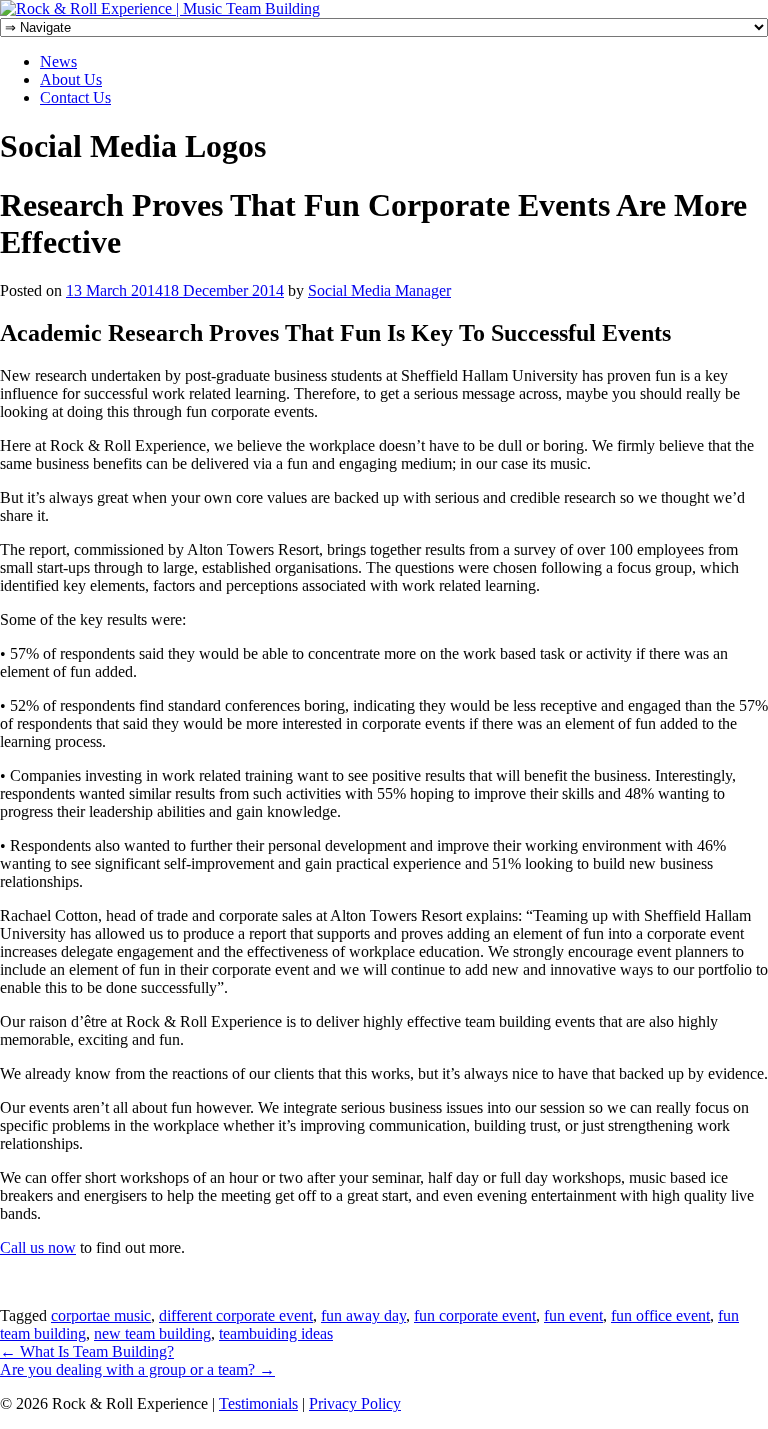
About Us (71, 79)
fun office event (660, 1315)
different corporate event (236, 1315)
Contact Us (75, 97)
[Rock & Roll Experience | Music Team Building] (160, 8)
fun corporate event (475, 1315)
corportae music (101, 1315)
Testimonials (258, 1403)
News (58, 61)
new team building (152, 1333)
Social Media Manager (379, 290)
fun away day (363, 1315)
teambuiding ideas (276, 1333)
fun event (573, 1315)
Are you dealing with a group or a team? (137, 1369)
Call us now (38, 1247)
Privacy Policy (355, 1403)
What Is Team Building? (87, 1351)
